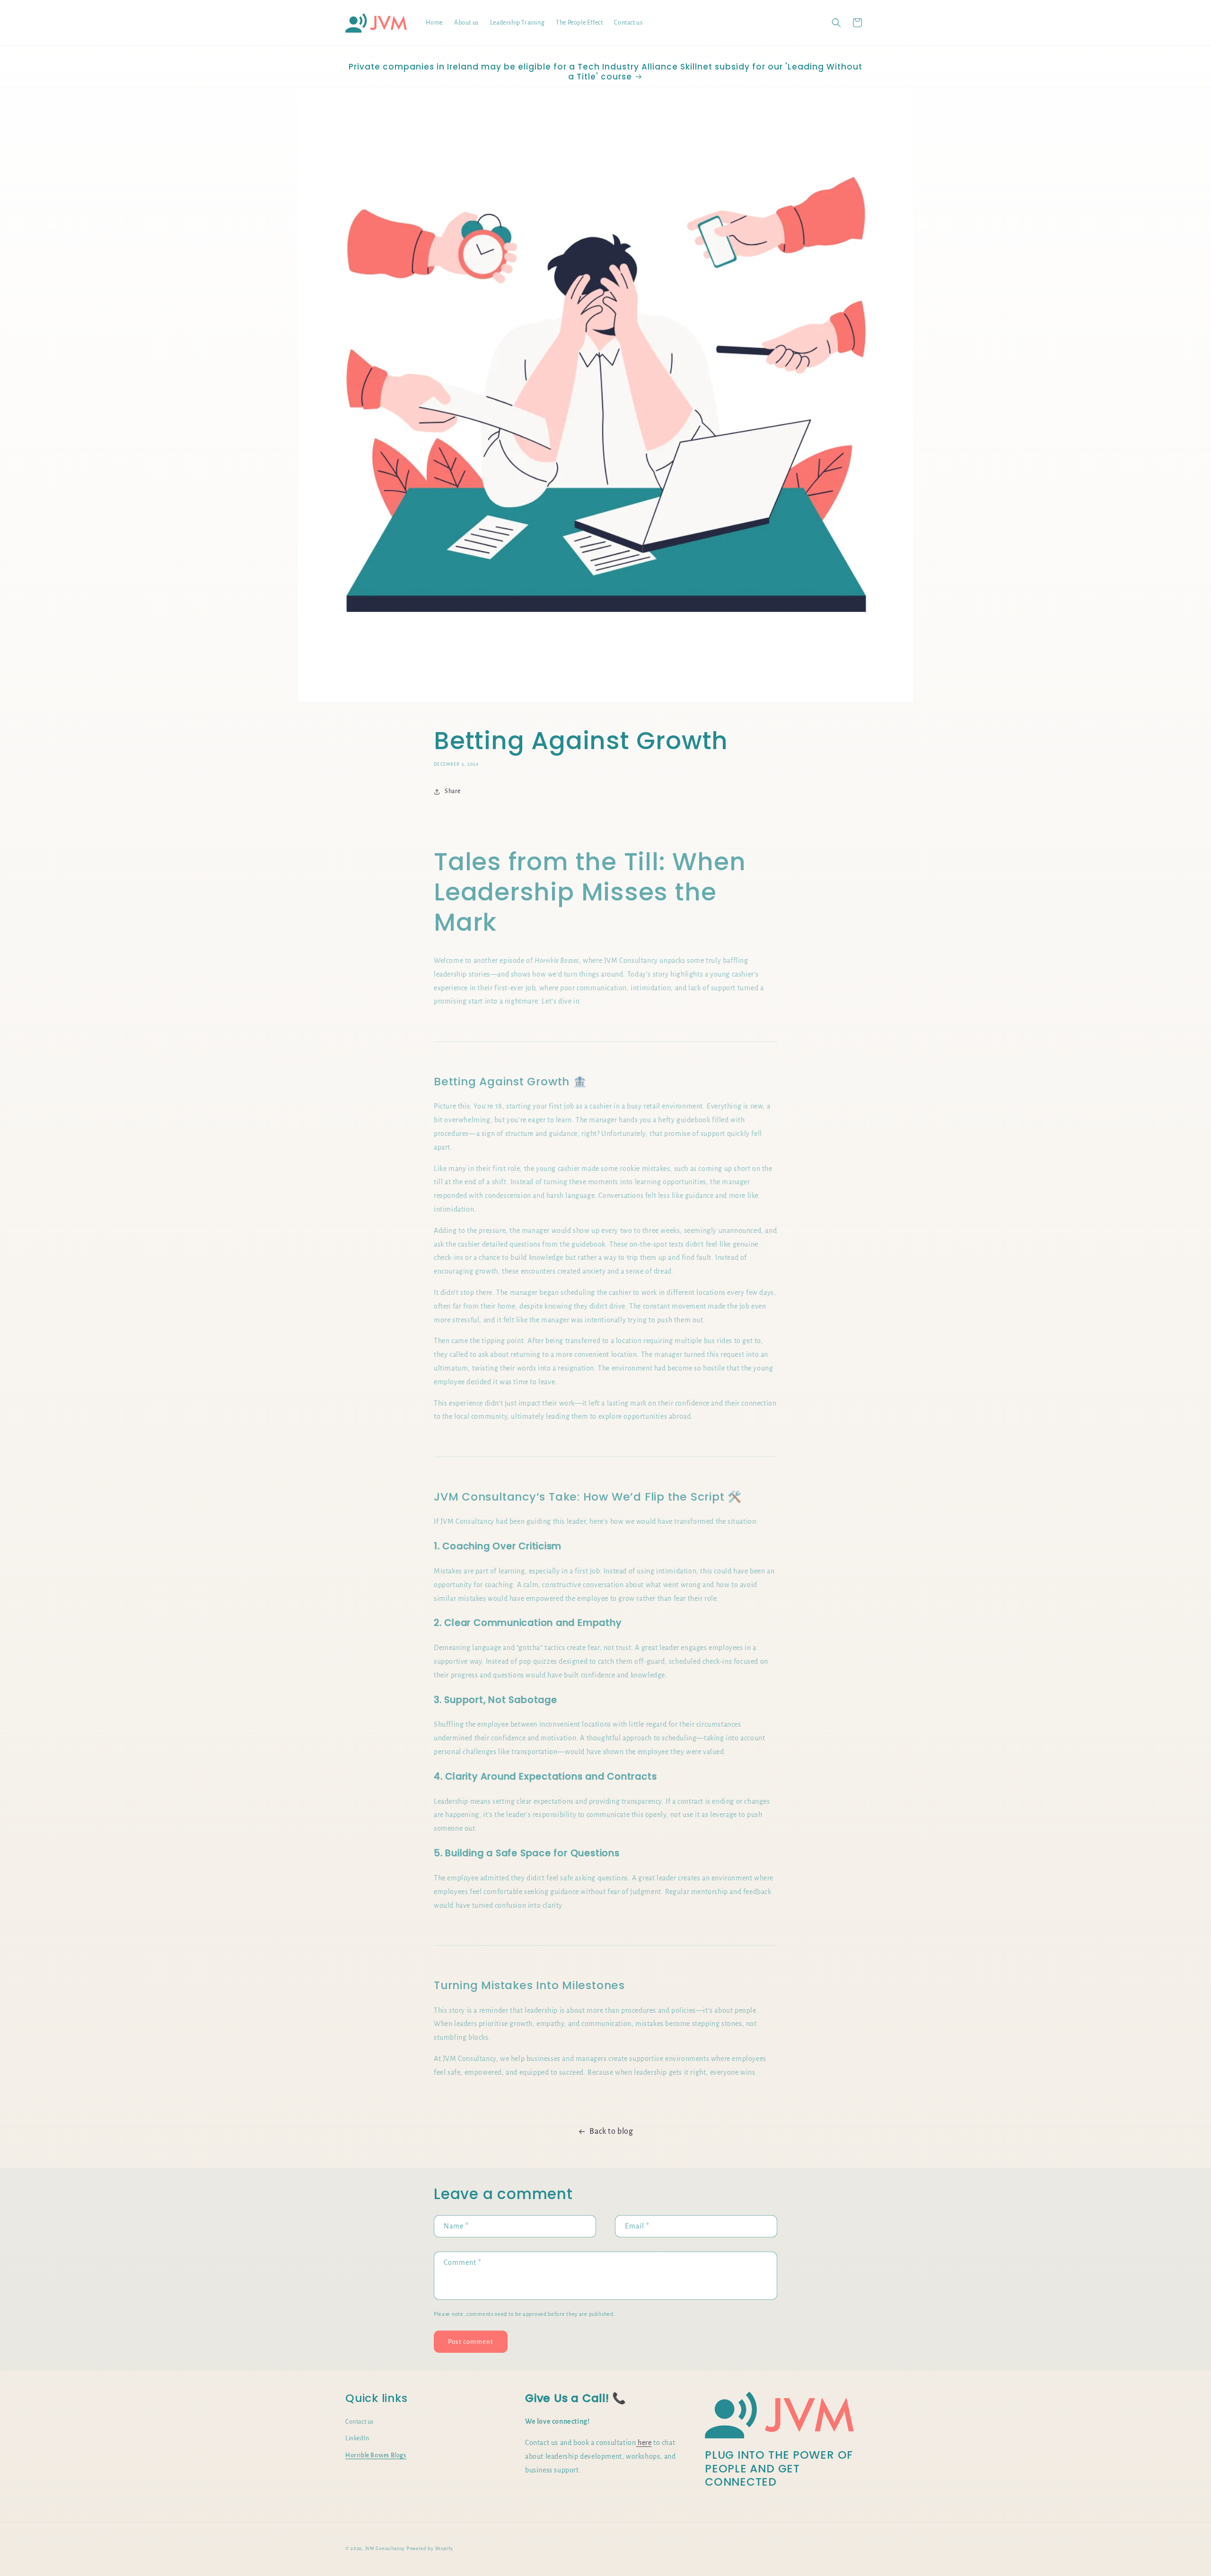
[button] (836, 23)
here (644, 2442)
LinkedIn (357, 2438)
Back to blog (611, 2131)
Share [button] (453, 791)
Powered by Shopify (430, 2548)
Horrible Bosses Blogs (376, 2455)
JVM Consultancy (385, 2548)
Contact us (360, 2421)
